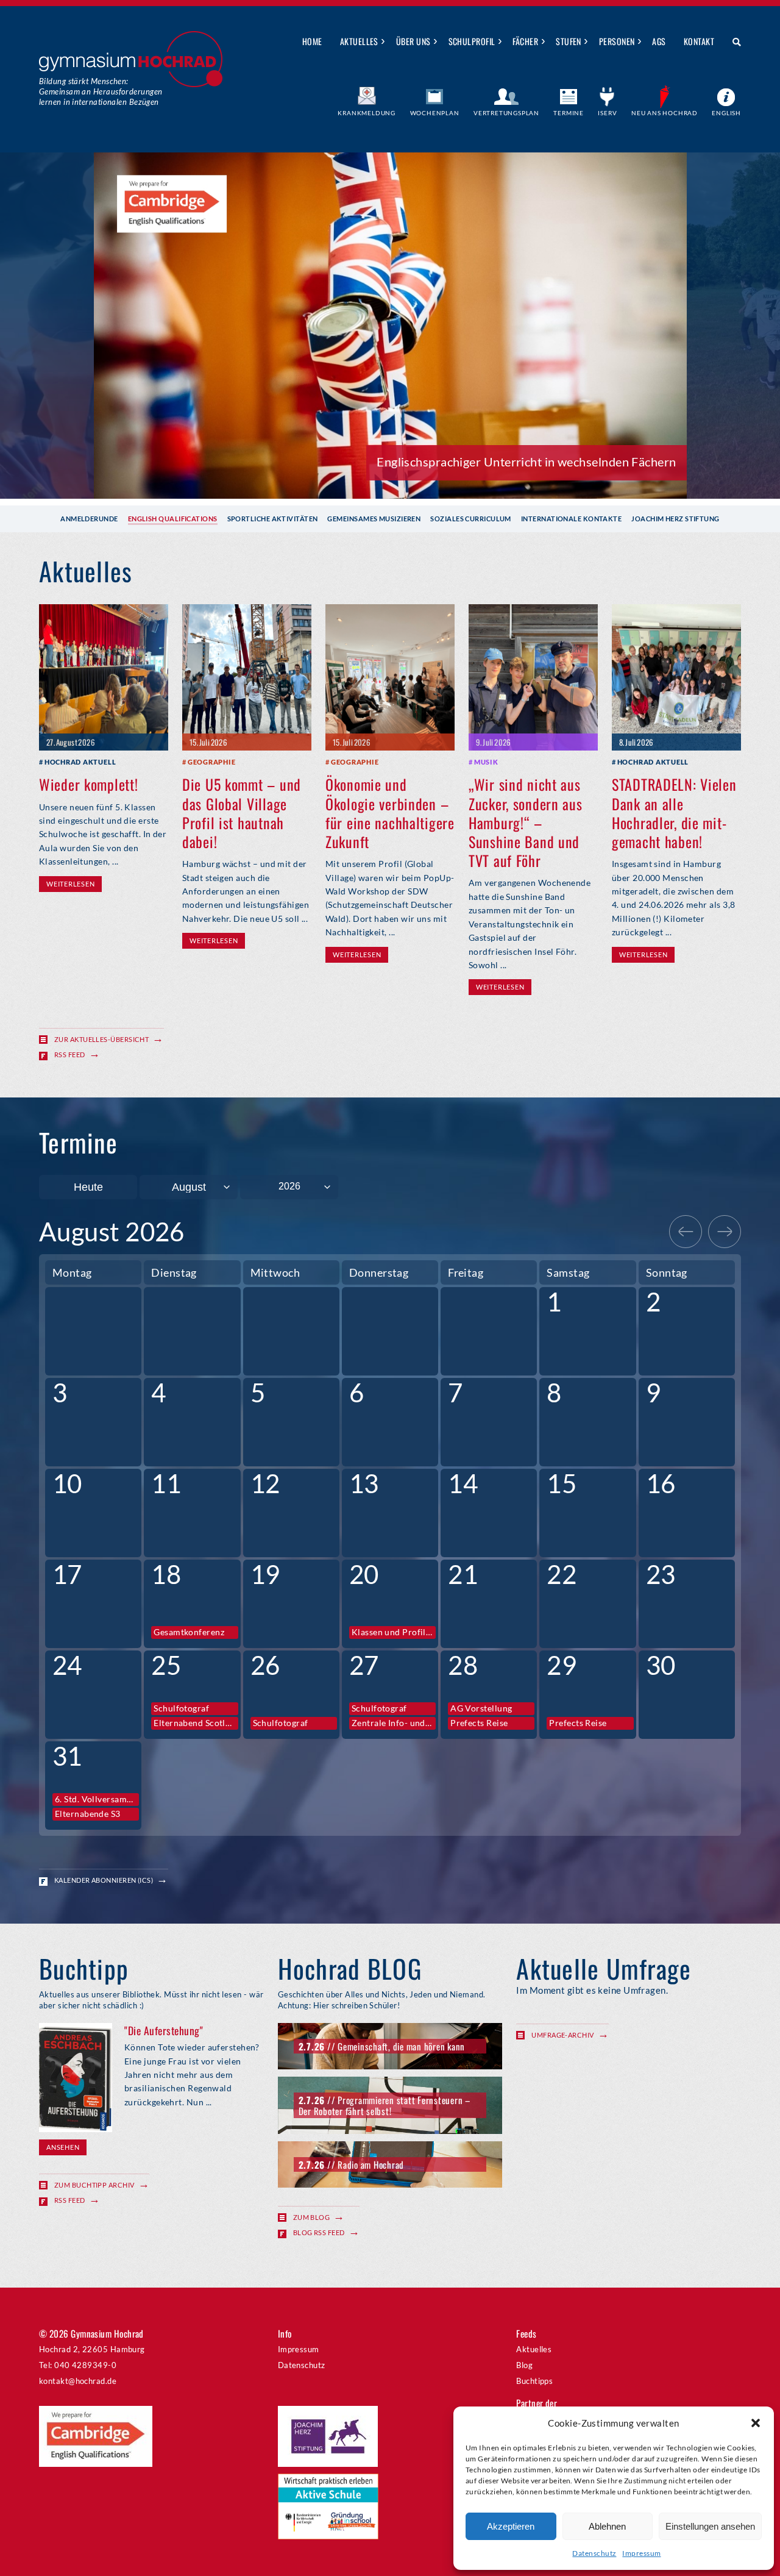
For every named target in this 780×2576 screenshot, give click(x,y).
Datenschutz (594, 2553)
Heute (88, 1187)
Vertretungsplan (506, 113)
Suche (732, 42)
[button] (756, 2423)
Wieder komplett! (89, 784)
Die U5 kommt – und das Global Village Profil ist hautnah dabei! (242, 813)
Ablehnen (607, 2526)
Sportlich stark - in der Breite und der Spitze (556, 462)
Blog (524, 2365)
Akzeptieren (511, 2526)
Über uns (413, 41)
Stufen (569, 41)
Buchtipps (534, 2381)
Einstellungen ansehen (710, 2526)
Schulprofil (472, 41)
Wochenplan (435, 113)
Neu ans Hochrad (665, 113)
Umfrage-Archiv (562, 2035)
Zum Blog (312, 2217)
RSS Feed (70, 1054)
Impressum (641, 2553)
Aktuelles (359, 41)
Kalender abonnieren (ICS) (104, 1880)
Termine (569, 113)
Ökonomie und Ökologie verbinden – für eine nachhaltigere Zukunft (390, 813)
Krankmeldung (367, 113)
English (726, 113)
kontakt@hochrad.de (78, 2381)
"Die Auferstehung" (164, 2030)
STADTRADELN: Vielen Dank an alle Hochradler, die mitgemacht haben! (674, 813)
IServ (607, 113)
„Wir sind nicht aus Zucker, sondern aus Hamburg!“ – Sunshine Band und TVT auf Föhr (526, 822)
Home (312, 41)
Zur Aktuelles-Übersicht (101, 1039)
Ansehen (63, 2147)
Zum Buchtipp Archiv (94, 2185)
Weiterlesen (70, 884)
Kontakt (699, 41)
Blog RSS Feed (319, 2232)
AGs (659, 41)
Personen (617, 41)
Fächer (525, 41)
